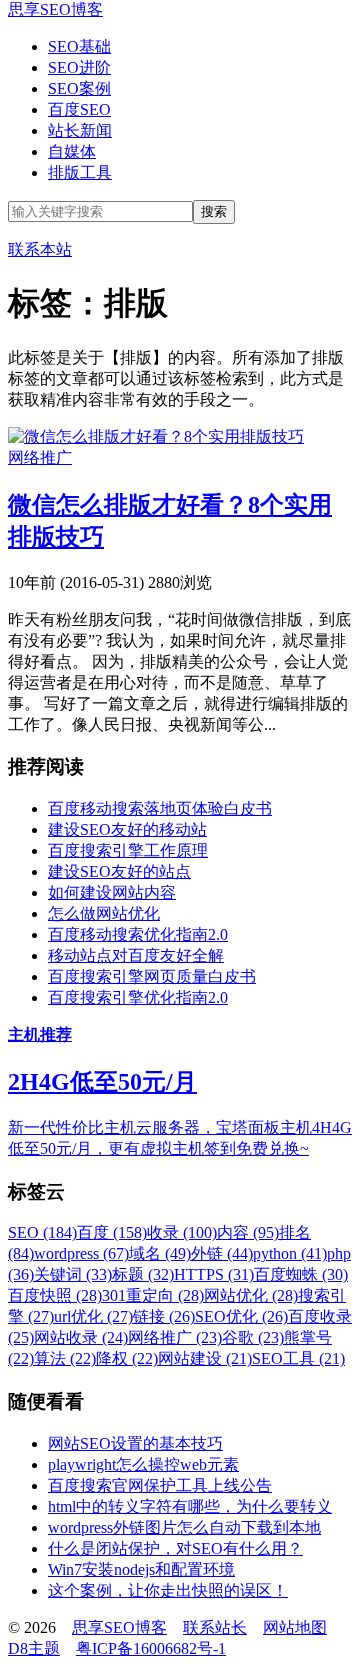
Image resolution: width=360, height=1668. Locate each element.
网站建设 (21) (205, 1358)
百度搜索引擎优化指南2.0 (138, 997)
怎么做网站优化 (104, 913)
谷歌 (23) (253, 1337)
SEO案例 (79, 88)
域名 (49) (160, 1253)
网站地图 (295, 1627)
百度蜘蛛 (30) (301, 1274)
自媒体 (72, 151)
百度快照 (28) (55, 1295)
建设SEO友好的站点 (119, 871)
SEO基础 (79, 46)
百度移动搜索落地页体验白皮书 (160, 808)
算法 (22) (65, 1358)
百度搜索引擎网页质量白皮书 (152, 976)
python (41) (290, 1253)
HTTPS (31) (214, 1274)
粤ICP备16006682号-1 (151, 1648)
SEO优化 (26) (241, 1316)
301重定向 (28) (153, 1295)
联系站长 (215, 1627)
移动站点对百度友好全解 (136, 955)
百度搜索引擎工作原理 (128, 850)
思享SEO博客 (55, 9)
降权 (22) (127, 1358)
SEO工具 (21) (298, 1358)
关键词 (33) (73, 1274)
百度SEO (79, 109)
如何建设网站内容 (112, 892)
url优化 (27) (93, 1316)
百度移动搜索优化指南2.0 (138, 934)
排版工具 (80, 172)
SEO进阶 (79, 67)
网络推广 (40, 457)
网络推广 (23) (175, 1337)
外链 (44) (222, 1253)
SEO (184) (42, 1232)
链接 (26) (164, 1316)
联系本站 (40, 249)
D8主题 (34, 1648)
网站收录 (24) (81, 1337)
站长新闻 (80, 130)
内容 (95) (248, 1232)
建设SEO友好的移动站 (127, 829)
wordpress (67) (81, 1253)
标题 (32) (143, 1274)
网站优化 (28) (251, 1295)
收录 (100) (182, 1232)
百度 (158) (112, 1232)
